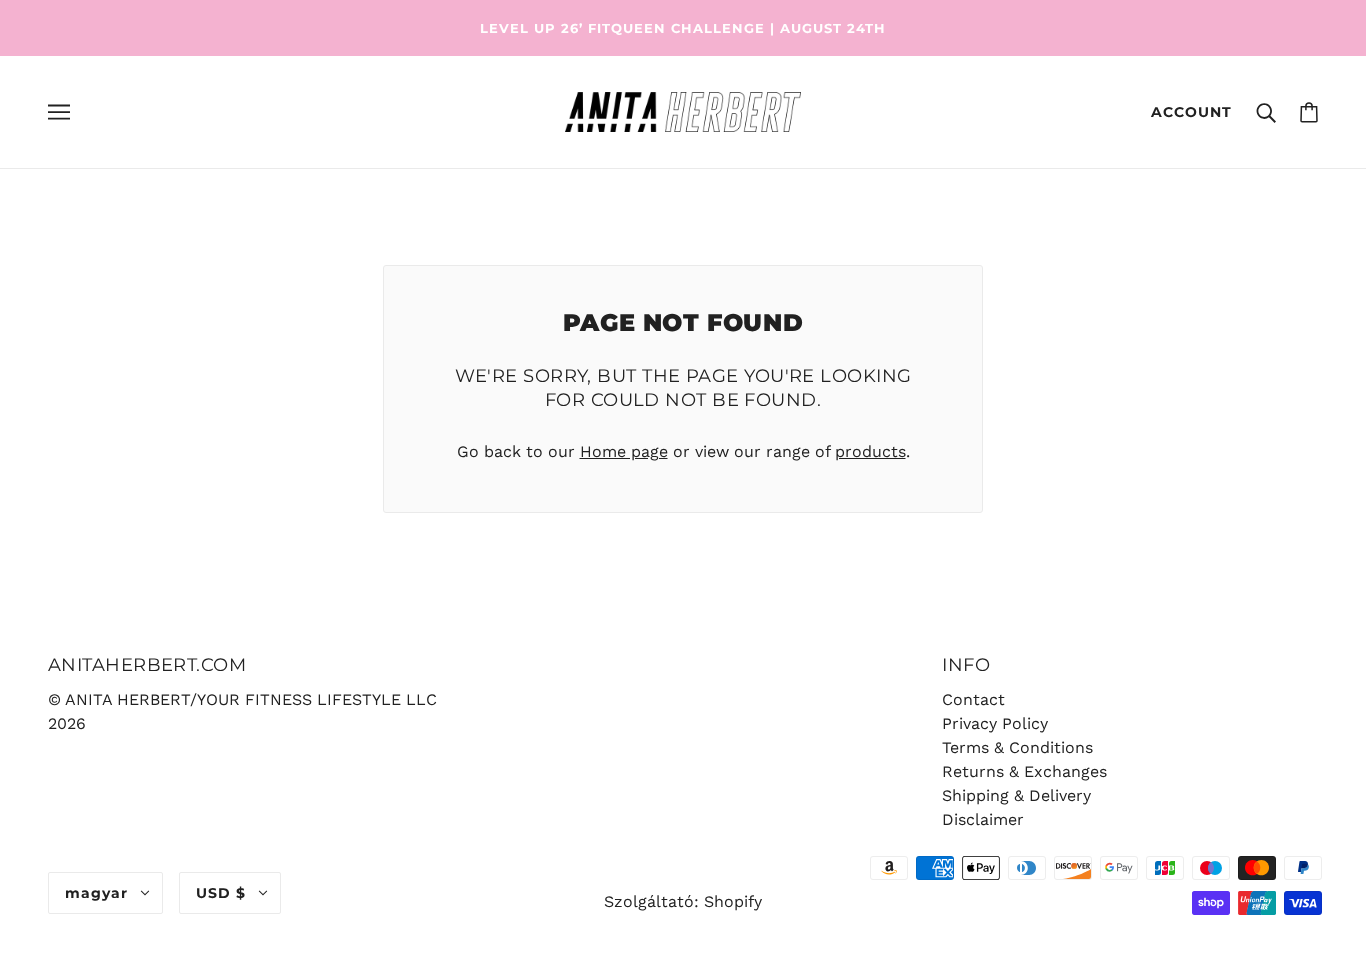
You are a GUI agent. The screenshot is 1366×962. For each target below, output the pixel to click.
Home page (624, 451)
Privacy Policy (995, 723)
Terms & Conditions (1017, 747)
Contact (973, 699)
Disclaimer (983, 819)
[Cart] (1309, 112)
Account (1191, 112)
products (870, 451)
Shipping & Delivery (1016, 795)
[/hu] (682, 110)
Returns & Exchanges (1024, 771)
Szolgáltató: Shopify (683, 901)
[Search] (1266, 112)
